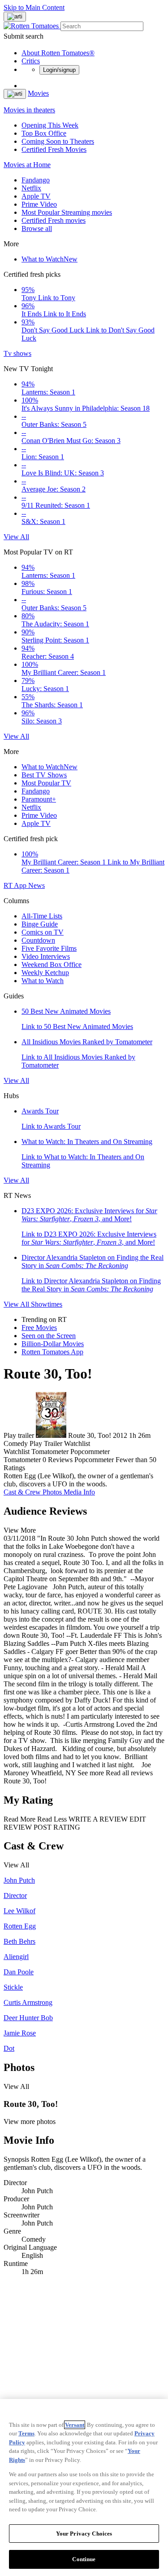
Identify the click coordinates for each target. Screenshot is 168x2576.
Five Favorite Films (49, 948)
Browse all (37, 228)
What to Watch (50, 259)
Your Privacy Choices (84, 2534)
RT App (16, 885)
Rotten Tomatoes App (52, 1352)
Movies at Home (27, 165)
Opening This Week (50, 125)
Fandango (36, 180)
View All (16, 537)
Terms (26, 2433)
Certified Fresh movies (54, 220)
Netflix (31, 188)
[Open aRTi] (15, 17)
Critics (31, 61)
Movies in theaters (29, 110)
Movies (38, 93)
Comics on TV (43, 932)
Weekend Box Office (52, 964)
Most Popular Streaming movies (67, 212)
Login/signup (59, 70)
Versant (75, 2425)
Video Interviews (46, 956)
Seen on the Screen (49, 1336)
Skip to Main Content (34, 7)
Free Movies (39, 1328)
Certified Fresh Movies (54, 149)
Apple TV (36, 196)
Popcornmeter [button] (94, 1460)
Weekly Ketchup (45, 973)
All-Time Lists (42, 916)
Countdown (38, 940)
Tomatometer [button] (22, 1460)
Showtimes (47, 1304)
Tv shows (17, 353)
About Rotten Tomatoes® (58, 53)
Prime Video (39, 204)
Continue (84, 2559)
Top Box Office (44, 133)
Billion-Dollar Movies (53, 1344)
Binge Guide (40, 924)
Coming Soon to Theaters (58, 141)
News (37, 885)
